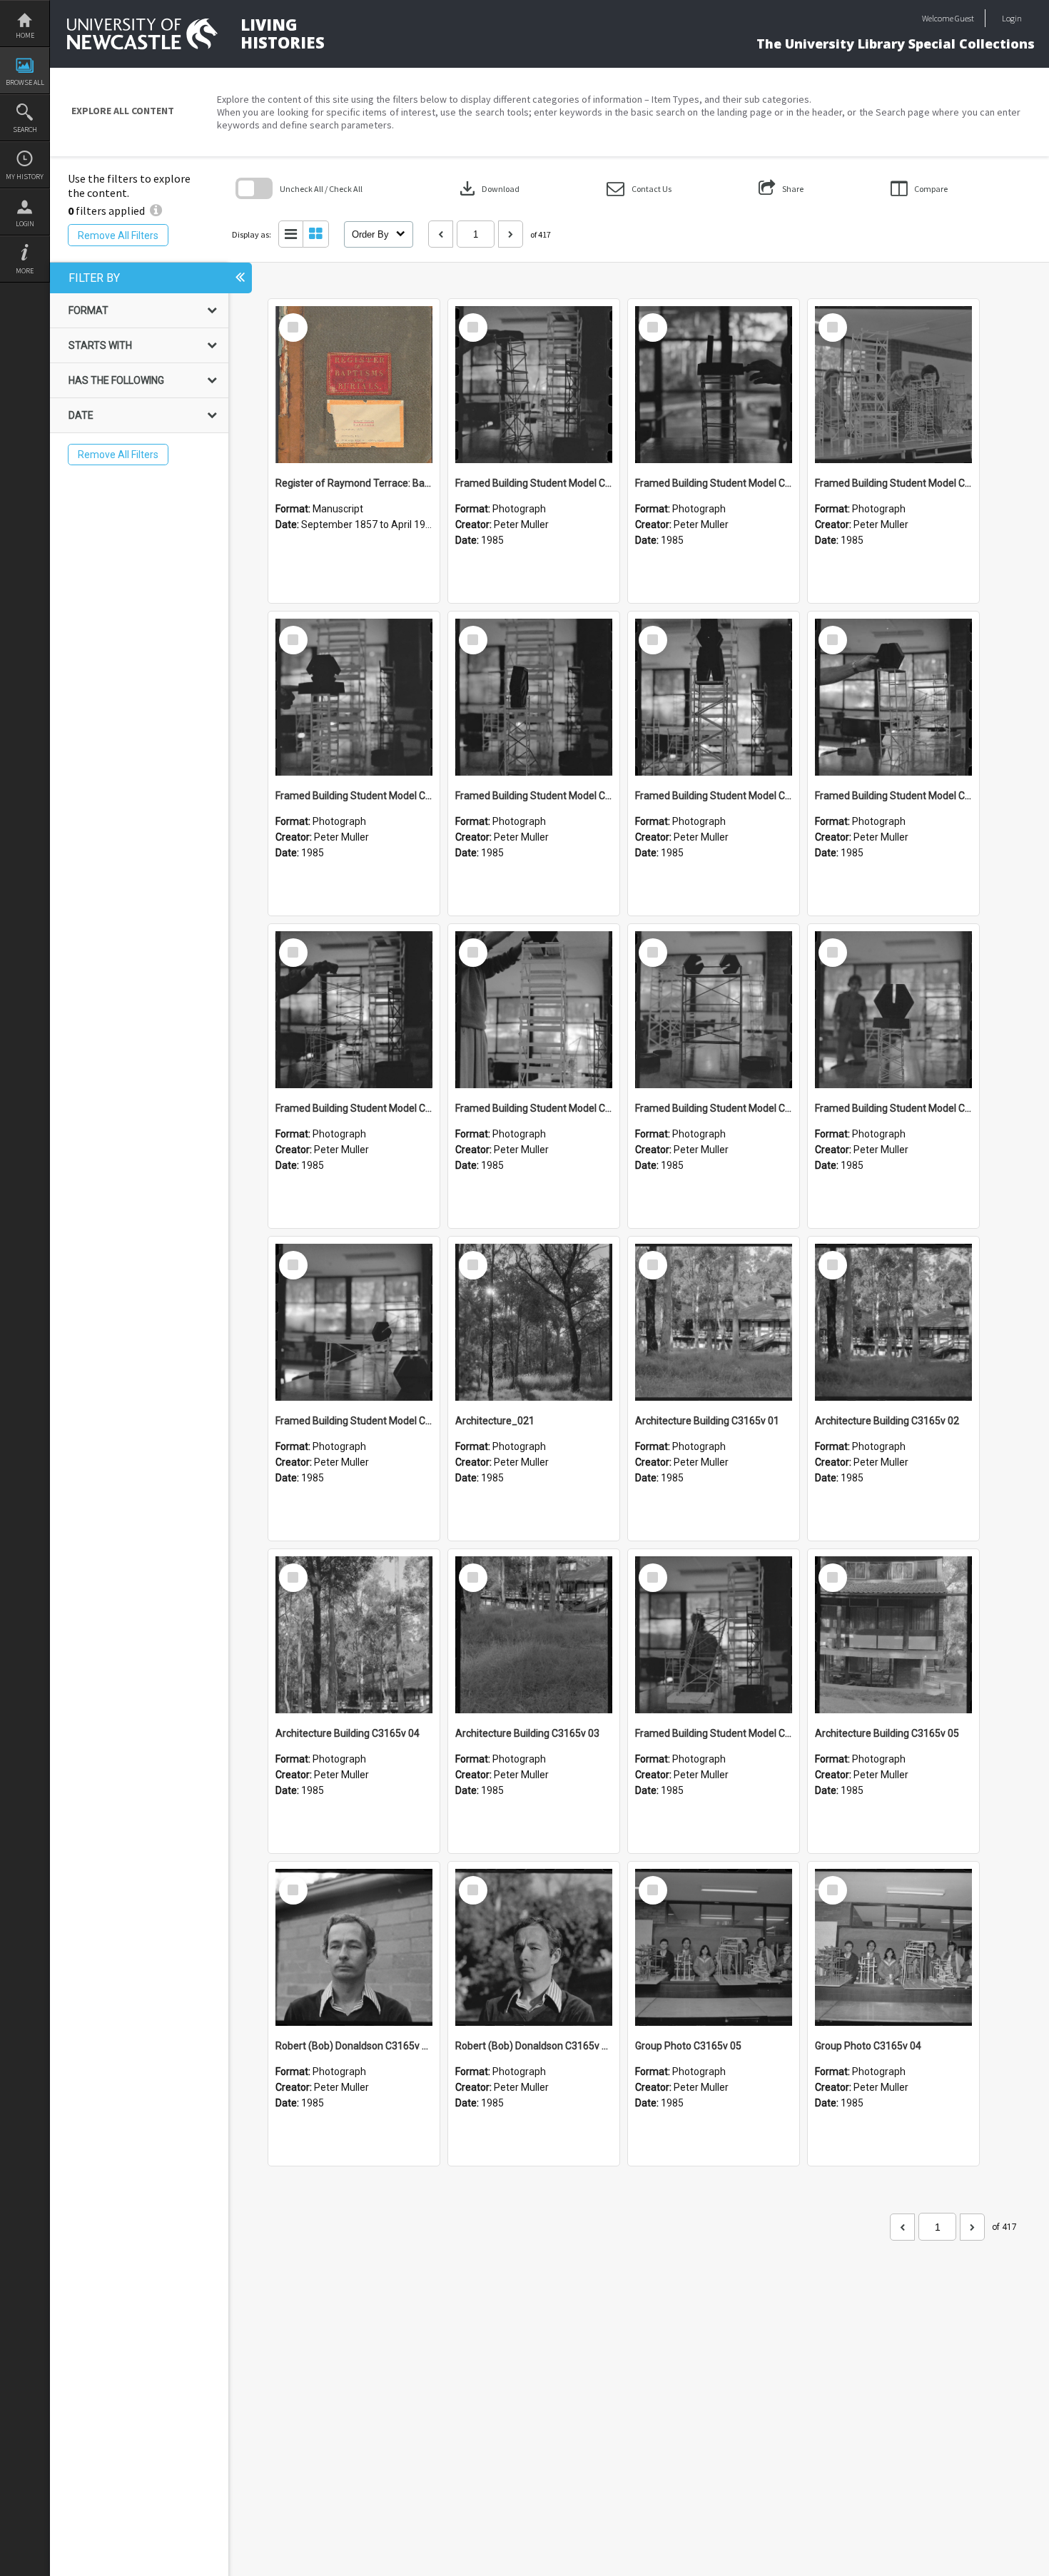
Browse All (25, 82)
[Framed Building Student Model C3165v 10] (354, 697)
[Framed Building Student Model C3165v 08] (714, 697)
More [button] (25, 271)
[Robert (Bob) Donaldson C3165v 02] (354, 1947)
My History (25, 177)
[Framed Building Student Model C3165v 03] (893, 1010)
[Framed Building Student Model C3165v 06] (354, 1010)
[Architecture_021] (534, 1322)
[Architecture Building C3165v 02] (893, 1322)
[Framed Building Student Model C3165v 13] (534, 385)
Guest (964, 18)
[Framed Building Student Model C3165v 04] (714, 1010)
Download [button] (488, 188)
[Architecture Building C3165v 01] (714, 1322)
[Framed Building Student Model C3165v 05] (534, 1010)
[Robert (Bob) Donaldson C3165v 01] (534, 1947)
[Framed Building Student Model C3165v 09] (534, 697)
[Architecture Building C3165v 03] (534, 1635)
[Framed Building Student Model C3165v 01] (714, 1635)
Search (25, 130)
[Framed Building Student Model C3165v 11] (893, 385)
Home (25, 35)
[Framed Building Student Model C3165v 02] (354, 1322)
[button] (639, 189)
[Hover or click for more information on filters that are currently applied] (156, 211)
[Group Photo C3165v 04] (893, 1947)
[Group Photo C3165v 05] (714, 1947)
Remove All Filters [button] (118, 235)
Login (25, 224)
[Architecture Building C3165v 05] (893, 1635)
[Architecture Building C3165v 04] (354, 1635)
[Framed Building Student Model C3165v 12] (714, 385)
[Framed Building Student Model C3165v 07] (893, 697)
